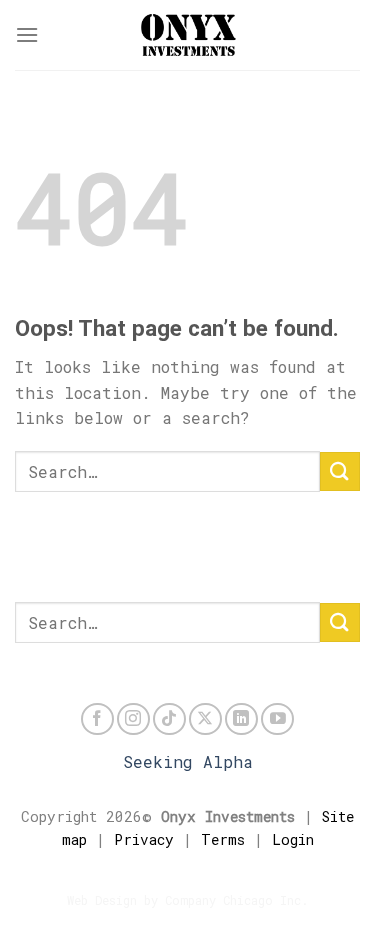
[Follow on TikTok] (169, 719)
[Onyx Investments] (188, 35)
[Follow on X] (205, 719)
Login (293, 839)
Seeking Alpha (188, 761)
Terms (223, 839)
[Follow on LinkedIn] (241, 719)
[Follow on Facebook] (97, 719)
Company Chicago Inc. (236, 900)
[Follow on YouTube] (277, 719)
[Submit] (340, 471)
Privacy (144, 839)
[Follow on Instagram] (133, 719)
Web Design (102, 900)
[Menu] (27, 34)
